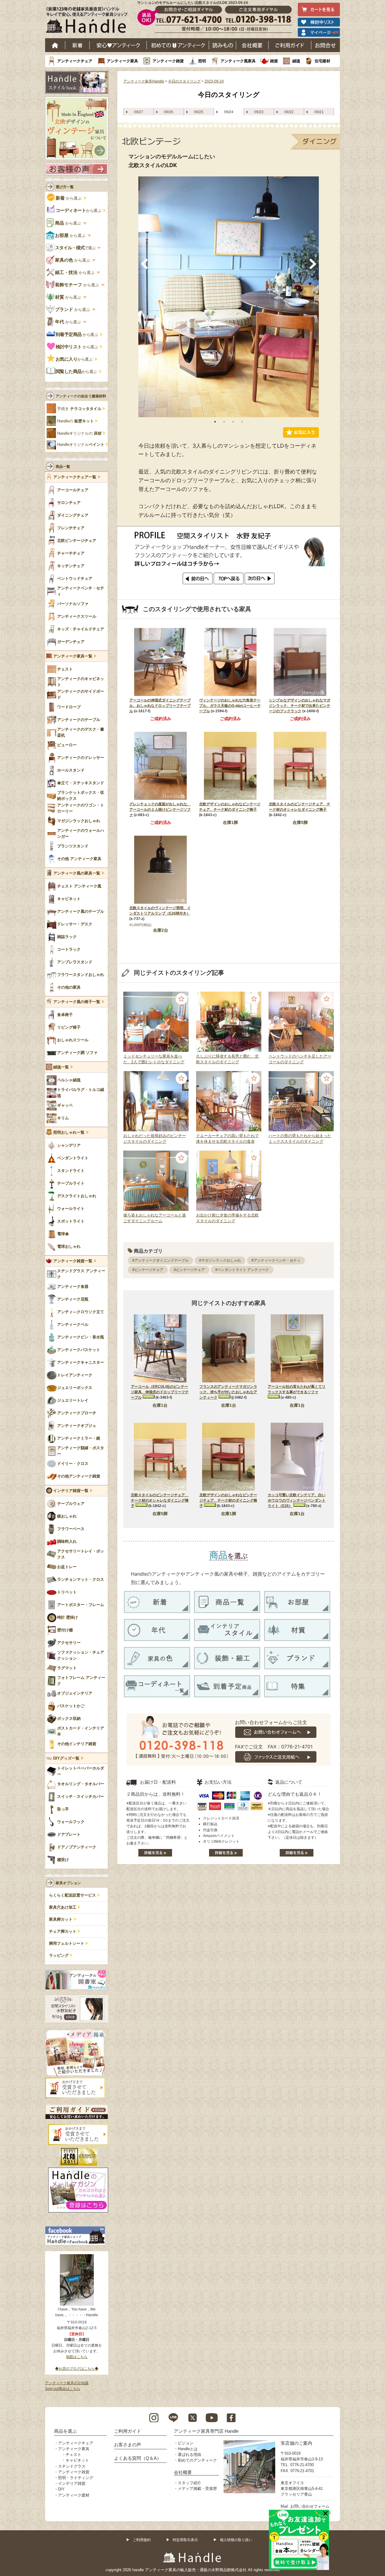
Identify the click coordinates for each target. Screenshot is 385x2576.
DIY (61, 2489)
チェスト (73, 2455)
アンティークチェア (75, 61)
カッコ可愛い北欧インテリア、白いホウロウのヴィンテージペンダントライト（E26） (297, 1500)
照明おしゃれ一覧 (69, 1133)
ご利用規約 (142, 2540)
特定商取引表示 (185, 2540)
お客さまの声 (128, 2445)
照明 (202, 61)
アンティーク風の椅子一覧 (77, 1002)
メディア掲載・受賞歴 (197, 2489)
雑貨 (274, 61)
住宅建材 (322, 61)
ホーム (55, 45)
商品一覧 (63, 467)
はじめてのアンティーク (178, 45)
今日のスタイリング (184, 81)
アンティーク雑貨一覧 (73, 1261)
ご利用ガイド (290, 45)
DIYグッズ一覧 (66, 1758)
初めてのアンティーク (197, 2460)
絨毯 (296, 61)
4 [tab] (242, 422)
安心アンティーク (118, 45)
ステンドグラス (72, 2466)
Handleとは (188, 2449)
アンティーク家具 (122, 61)
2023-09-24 (214, 81)
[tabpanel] (229, 297)
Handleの (75, 421)
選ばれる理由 (189, 2455)
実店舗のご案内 (296, 2443)
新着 (77, 45)
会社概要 (252, 45)
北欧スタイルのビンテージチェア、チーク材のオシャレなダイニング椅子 (160, 1500)
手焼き (79, 409)
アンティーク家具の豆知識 (67, 2383)
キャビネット (77, 2460)
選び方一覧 (65, 187)
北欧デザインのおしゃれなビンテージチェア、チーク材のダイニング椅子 (228, 1500)
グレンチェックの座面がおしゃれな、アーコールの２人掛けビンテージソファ (160, 809)
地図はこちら (77, 2357)
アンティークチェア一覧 (75, 477)
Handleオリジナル (81, 445)
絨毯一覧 (61, 1067)
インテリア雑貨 (72, 2483)
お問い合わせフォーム (310, 2506)
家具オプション (68, 1883)
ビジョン (186, 2443)
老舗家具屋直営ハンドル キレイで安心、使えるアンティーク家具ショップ (89, 21)
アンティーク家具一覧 (73, 656)
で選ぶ (76, 248)
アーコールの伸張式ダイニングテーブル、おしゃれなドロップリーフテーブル (160, 706)
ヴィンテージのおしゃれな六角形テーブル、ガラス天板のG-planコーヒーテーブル (230, 706)
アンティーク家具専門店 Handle (206, 2431)
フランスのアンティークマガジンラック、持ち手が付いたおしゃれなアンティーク (228, 1392)
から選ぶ (69, 198)
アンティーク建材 (74, 2495)
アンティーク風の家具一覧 (77, 873)
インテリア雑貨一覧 (71, 1491)
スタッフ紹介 (189, 2483)
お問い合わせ (326, 45)
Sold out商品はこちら (63, 2389)
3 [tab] (233, 422)
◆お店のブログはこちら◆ (77, 2369)
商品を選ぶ (65, 2431)
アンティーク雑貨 (168, 61)
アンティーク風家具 (238, 61)
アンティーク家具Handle (144, 81)
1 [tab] (215, 422)
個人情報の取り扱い (236, 2540)
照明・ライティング (76, 2478)
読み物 (223, 45)
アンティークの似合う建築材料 (81, 396)
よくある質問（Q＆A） (138, 2458)
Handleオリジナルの (79, 433)
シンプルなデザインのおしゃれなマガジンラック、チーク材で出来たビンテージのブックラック (300, 706)
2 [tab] (224, 422)
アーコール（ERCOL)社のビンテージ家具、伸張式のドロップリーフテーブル (160, 1392)
